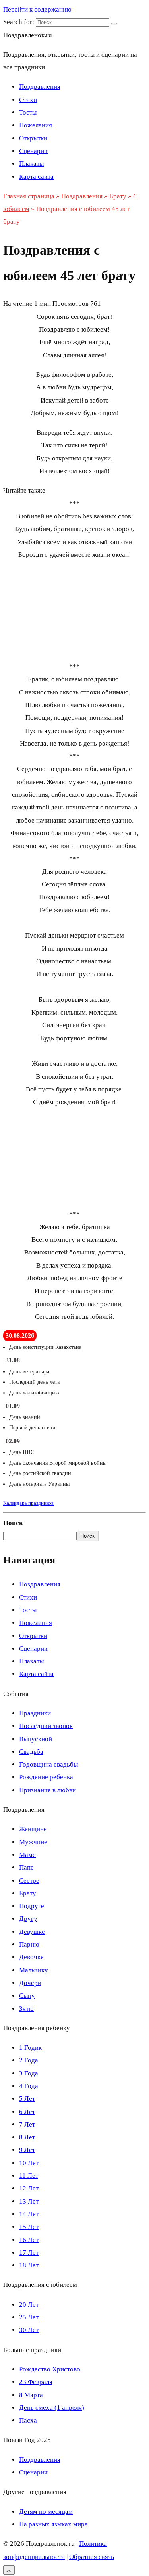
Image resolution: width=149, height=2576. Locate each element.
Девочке (31, 1957)
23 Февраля (36, 2382)
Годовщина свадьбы (48, 1764)
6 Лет (27, 2112)
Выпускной (36, 1739)
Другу (28, 1919)
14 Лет (29, 2214)
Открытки (33, 138)
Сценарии (33, 151)
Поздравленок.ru (28, 35)
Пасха (28, 2420)
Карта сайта (36, 177)
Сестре (29, 1881)
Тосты (28, 112)
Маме (27, 1855)
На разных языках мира (53, 2524)
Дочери (30, 1983)
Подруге (32, 1906)
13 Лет (29, 2201)
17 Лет (29, 2253)
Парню (29, 1944)
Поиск (13, 1523)
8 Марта (31, 2395)
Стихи (28, 100)
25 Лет (29, 2317)
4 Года (29, 2086)
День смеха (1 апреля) (52, 2408)
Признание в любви (47, 1790)
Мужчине (33, 1842)
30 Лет (29, 2330)
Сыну (27, 1996)
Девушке (32, 1932)
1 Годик (30, 2048)
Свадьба (31, 1752)
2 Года (29, 2060)
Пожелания (36, 125)
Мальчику (34, 1970)
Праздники (35, 1713)
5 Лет (27, 2099)
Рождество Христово (50, 2369)
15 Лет (29, 2227)
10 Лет (29, 2163)
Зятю (26, 2009)
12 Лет (29, 2188)
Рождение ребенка (46, 1777)
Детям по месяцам (46, 2512)
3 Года (29, 2073)
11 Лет (29, 2176)
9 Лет (27, 2150)
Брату (28, 1893)
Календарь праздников (28, 1503)
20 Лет (29, 2305)
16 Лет (29, 2240)
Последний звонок (46, 1726)
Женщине (33, 1829)
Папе (26, 1867)
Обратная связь (92, 2557)
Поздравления (40, 87)
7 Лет (27, 2124)
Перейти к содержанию (37, 9)
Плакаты (31, 164)
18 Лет (29, 2265)
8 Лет (27, 2137)
